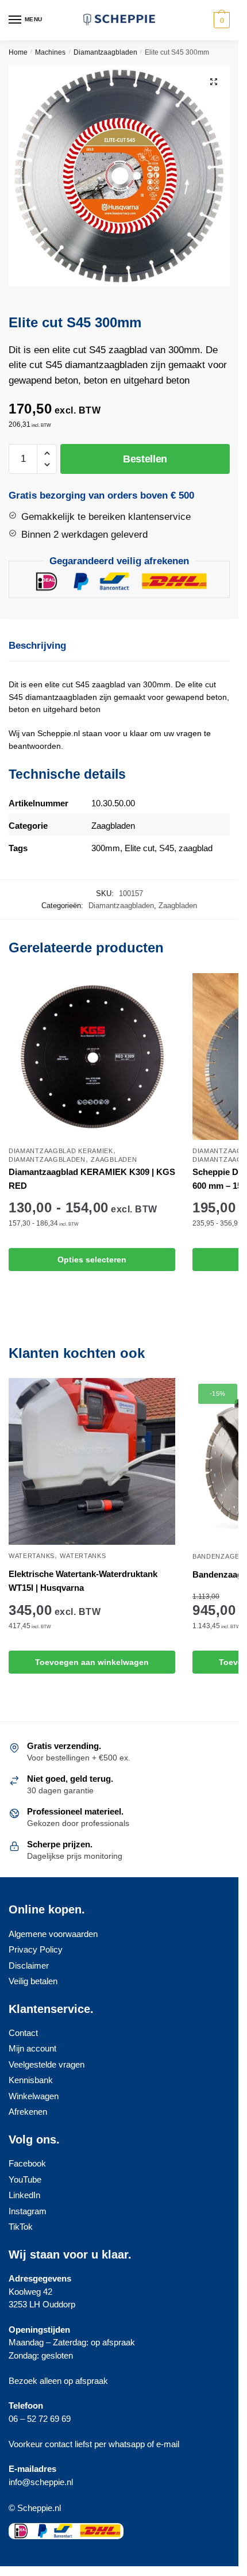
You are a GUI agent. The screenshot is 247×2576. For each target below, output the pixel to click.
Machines (50, 52)
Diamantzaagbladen (105, 52)
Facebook (27, 2163)
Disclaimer (29, 1966)
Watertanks (32, 1556)
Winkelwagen (34, 2096)
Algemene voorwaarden (53, 1934)
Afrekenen (28, 2112)
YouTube (25, 2179)
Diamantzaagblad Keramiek (61, 1151)
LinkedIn (24, 2195)
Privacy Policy (36, 1949)
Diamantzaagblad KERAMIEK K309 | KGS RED (92, 1179)
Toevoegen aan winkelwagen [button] (92, 1662)
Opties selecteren (92, 1260)
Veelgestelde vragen (47, 2064)
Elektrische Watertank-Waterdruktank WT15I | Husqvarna (83, 1581)
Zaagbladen (178, 906)
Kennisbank (31, 2080)
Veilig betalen (33, 1981)
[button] (214, 82)
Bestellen (145, 459)
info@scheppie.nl (41, 2482)
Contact (23, 2033)
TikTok (21, 2227)
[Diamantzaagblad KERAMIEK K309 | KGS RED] (92, 1057)
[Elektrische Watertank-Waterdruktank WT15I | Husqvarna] (92, 1461)
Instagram (28, 2211)
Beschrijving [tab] (37, 646)
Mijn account (32, 2048)
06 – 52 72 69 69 (40, 2419)
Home (18, 52)
